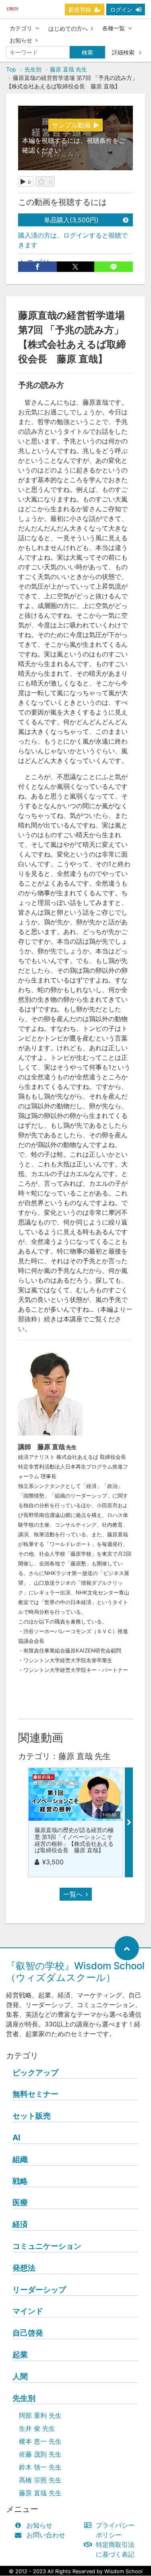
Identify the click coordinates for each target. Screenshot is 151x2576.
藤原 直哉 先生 (68, 69)
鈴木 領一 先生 (40, 2467)
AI (16, 2137)
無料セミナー (35, 2094)
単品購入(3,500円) (71, 220)
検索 (87, 52)
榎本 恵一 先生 (40, 2441)
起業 (20, 2355)
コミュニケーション (47, 2246)
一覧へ (73, 1894)
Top (11, 69)
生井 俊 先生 (37, 2428)
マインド (28, 2311)
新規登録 (80, 9)
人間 (20, 2376)
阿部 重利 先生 (40, 2415)
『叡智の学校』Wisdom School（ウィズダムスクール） (75, 1972)
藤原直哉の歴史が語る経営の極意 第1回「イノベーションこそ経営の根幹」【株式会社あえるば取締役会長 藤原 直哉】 (74, 1840)
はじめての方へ (68, 28)
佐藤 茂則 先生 (40, 2454)
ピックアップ (35, 2072)
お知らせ (21, 40)
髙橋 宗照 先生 (40, 2480)
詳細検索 (124, 52)
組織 (20, 2159)
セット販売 (32, 2116)
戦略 (20, 2181)
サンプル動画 (71, 125)
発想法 (24, 2268)
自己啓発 (28, 2333)
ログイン (121, 9)
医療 (20, 2202)
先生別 (33, 69)
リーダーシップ (39, 2290)
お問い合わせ (46, 2535)
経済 (20, 2224)
